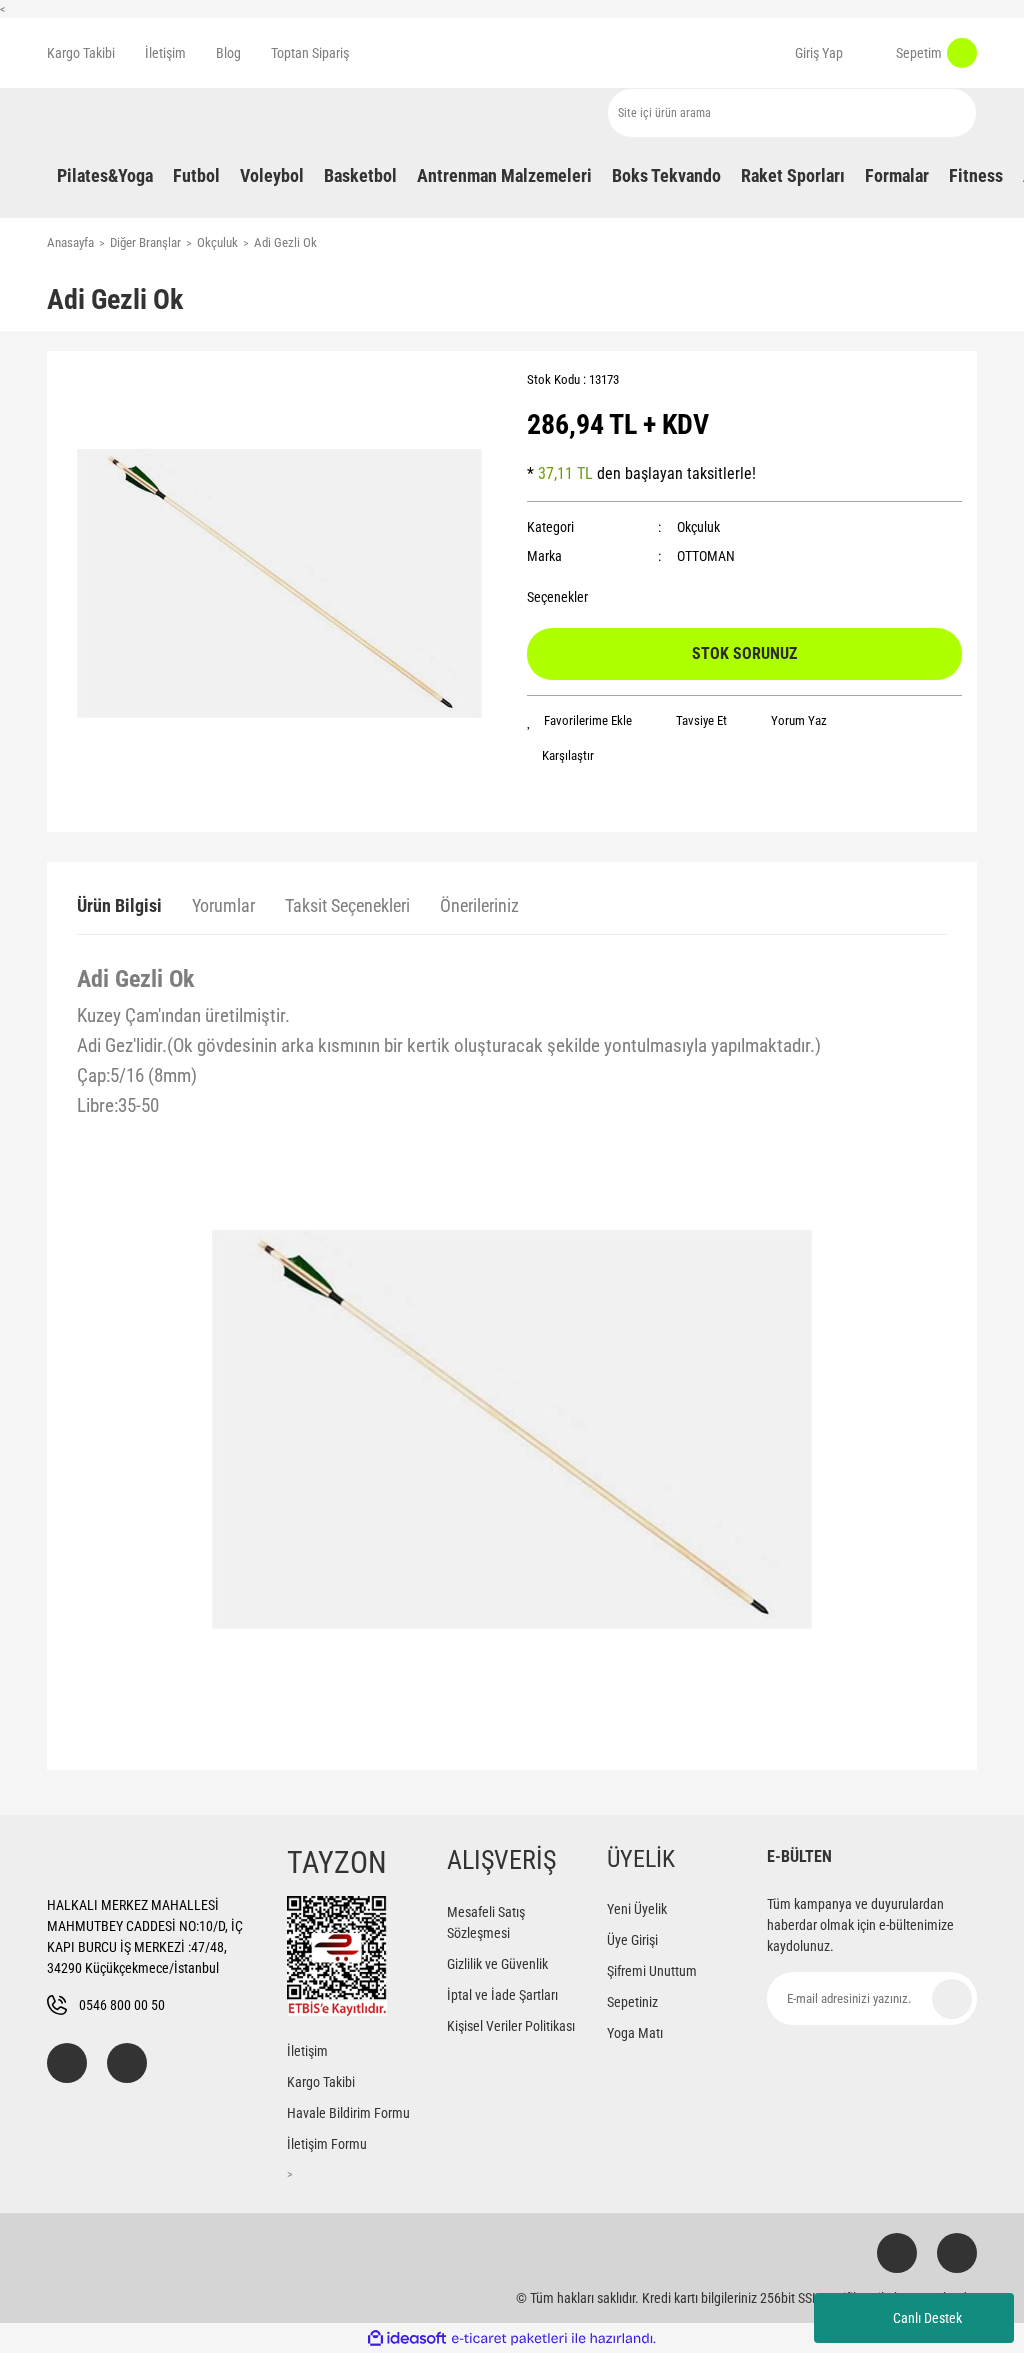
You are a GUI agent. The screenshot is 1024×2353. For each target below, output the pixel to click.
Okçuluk (698, 527)
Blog (228, 53)
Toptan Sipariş (310, 53)
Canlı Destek (927, 2318)
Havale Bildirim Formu (348, 2113)
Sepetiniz (632, 2002)
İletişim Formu (327, 2144)
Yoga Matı (635, 2033)
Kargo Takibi (81, 53)
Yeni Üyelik (637, 1909)
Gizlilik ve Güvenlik (497, 1964)
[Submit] (952, 1999)
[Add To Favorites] (579, 721)
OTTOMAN (706, 556)
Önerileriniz (479, 905)
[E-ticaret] (509, 2338)
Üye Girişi (632, 1940)
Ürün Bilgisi (119, 905)
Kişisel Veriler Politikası (511, 2026)
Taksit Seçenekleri (347, 905)
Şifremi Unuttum (652, 1971)
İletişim (165, 53)
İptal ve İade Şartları (502, 1995)
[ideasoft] (407, 2338)
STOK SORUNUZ (744, 653)
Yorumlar (223, 905)
